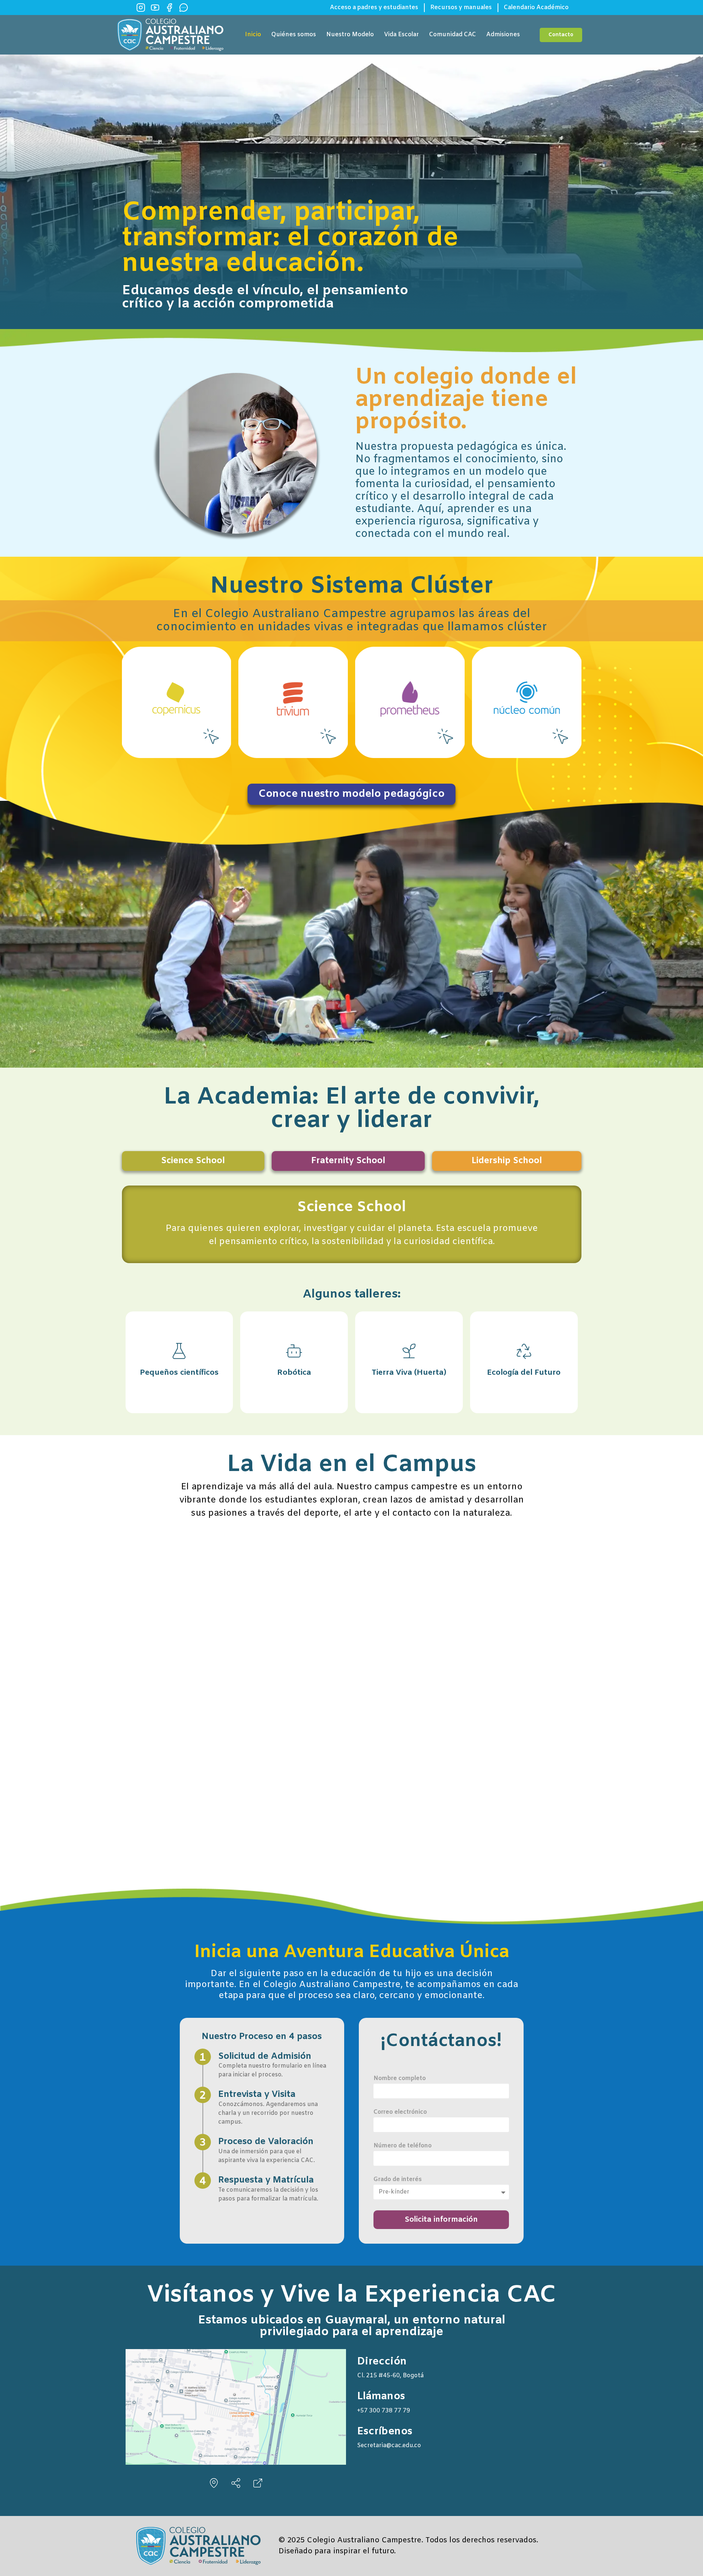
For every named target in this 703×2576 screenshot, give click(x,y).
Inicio (253, 35)
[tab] (193, 1161)
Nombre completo (400, 2079)
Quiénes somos (294, 35)
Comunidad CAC (453, 35)
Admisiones (503, 35)
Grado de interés (398, 2180)
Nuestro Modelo (350, 35)
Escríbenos (385, 2432)
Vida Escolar (401, 35)
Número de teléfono (403, 2146)
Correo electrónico (400, 2113)
